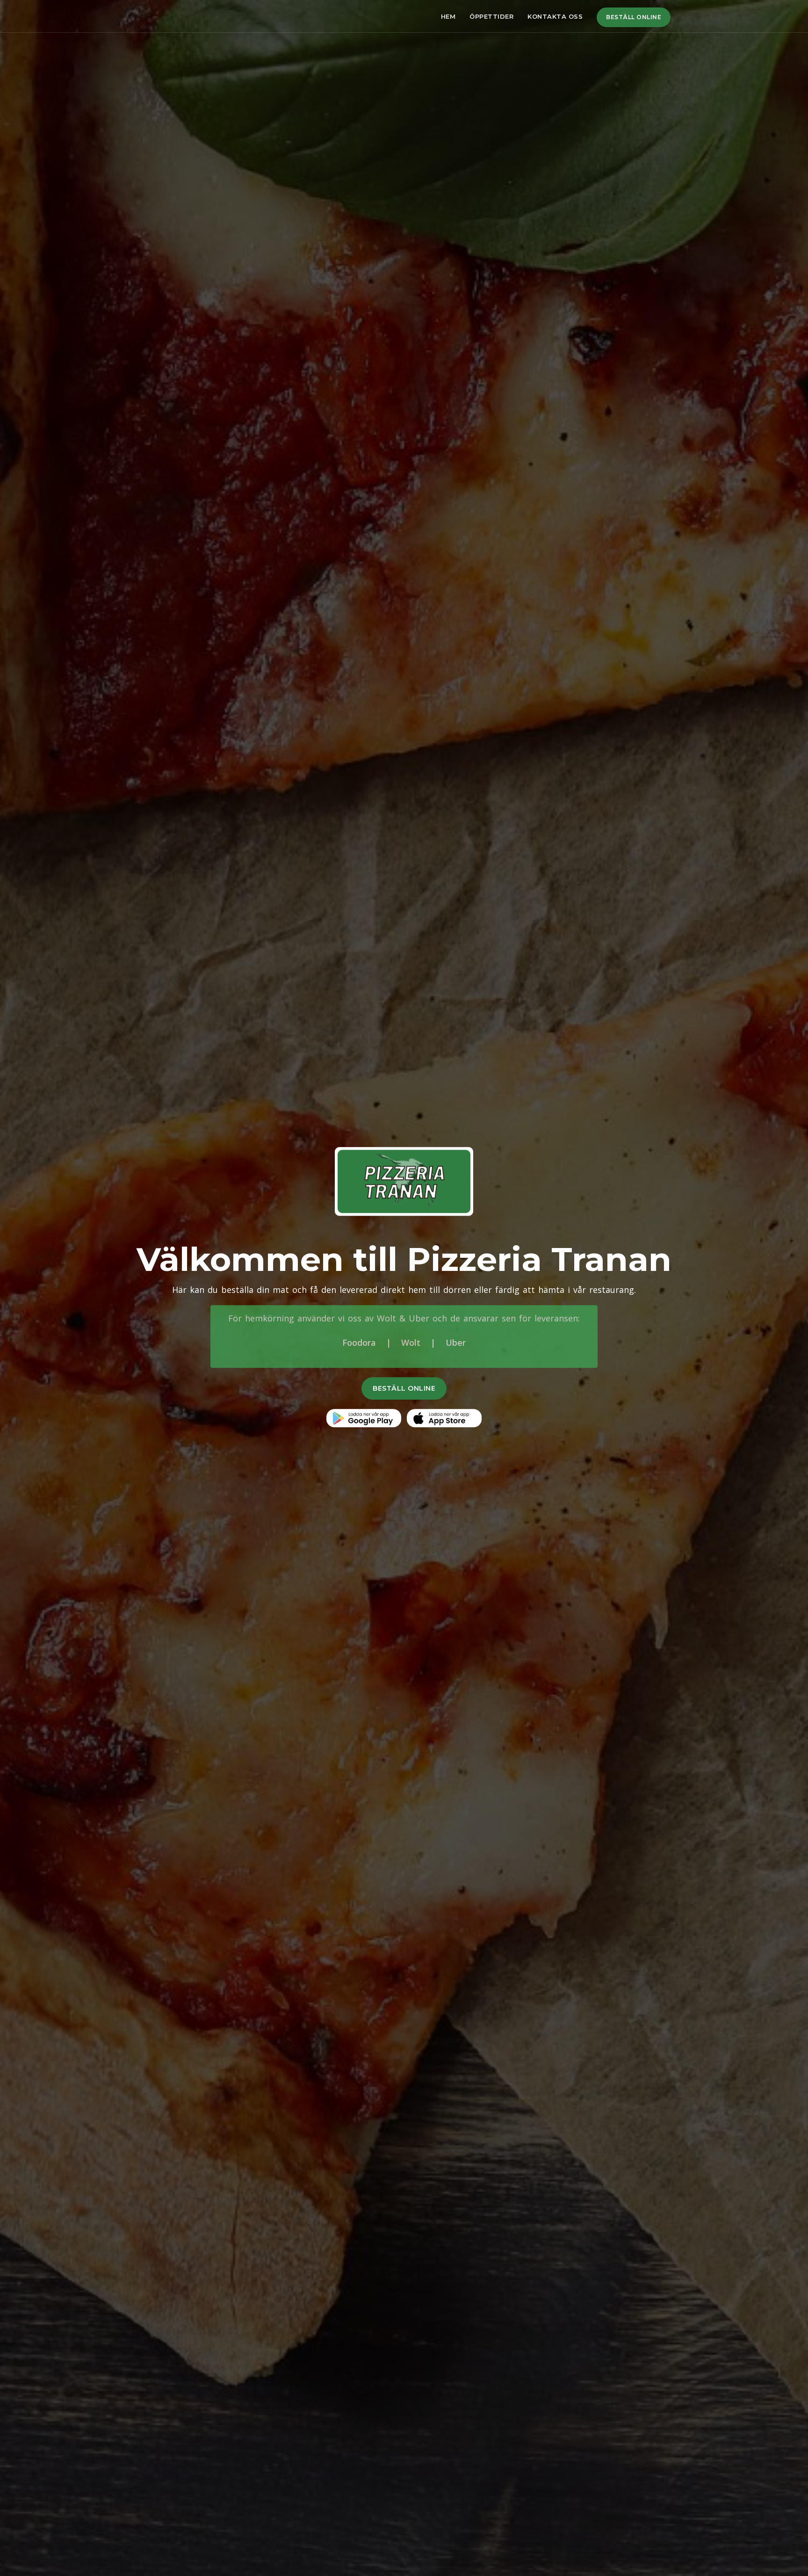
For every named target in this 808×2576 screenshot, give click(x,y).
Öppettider (491, 16)
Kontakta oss (555, 16)
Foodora (359, 1342)
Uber (456, 1342)
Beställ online (634, 17)
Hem (448, 16)
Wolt (411, 1342)
